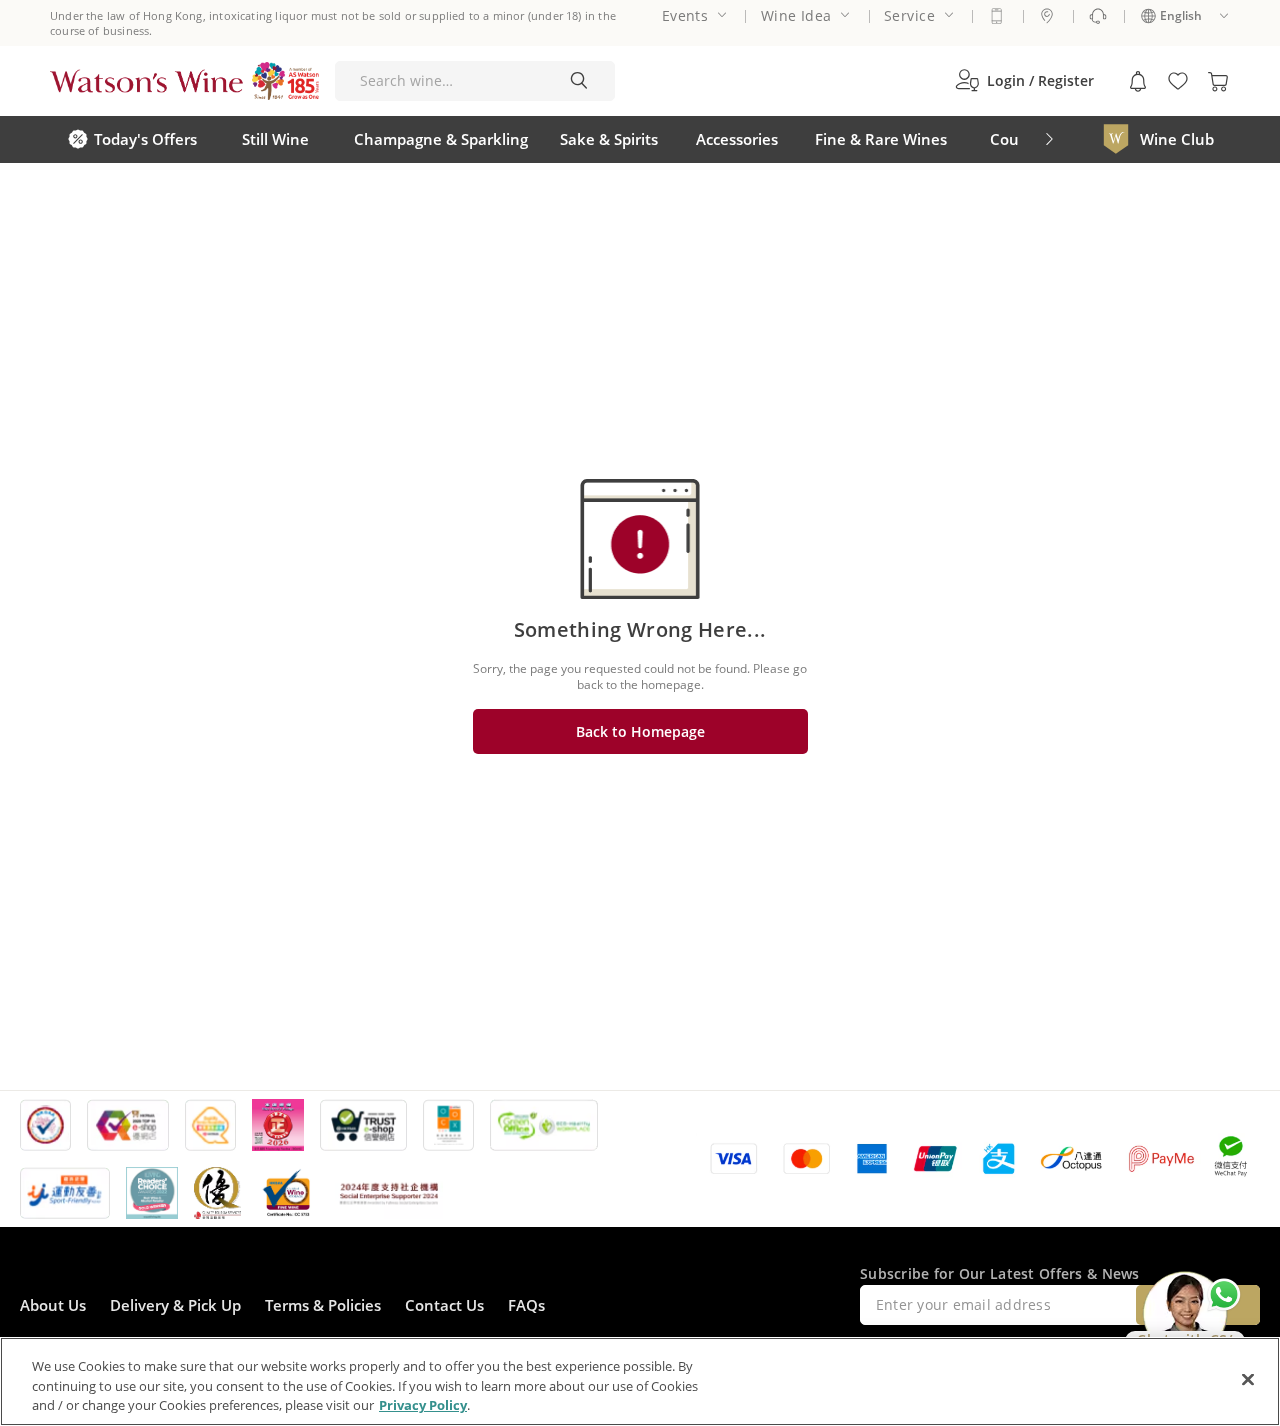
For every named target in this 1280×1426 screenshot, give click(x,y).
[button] (1024, 81)
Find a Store (1047, 16)
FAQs (526, 1305)
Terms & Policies (323, 1305)
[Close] (1248, 1379)
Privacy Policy (423, 1405)
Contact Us (444, 1305)
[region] (640, 1381)
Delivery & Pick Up (175, 1305)
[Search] (579, 81)
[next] (1049, 139)
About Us (53, 1305)
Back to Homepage (640, 731)
